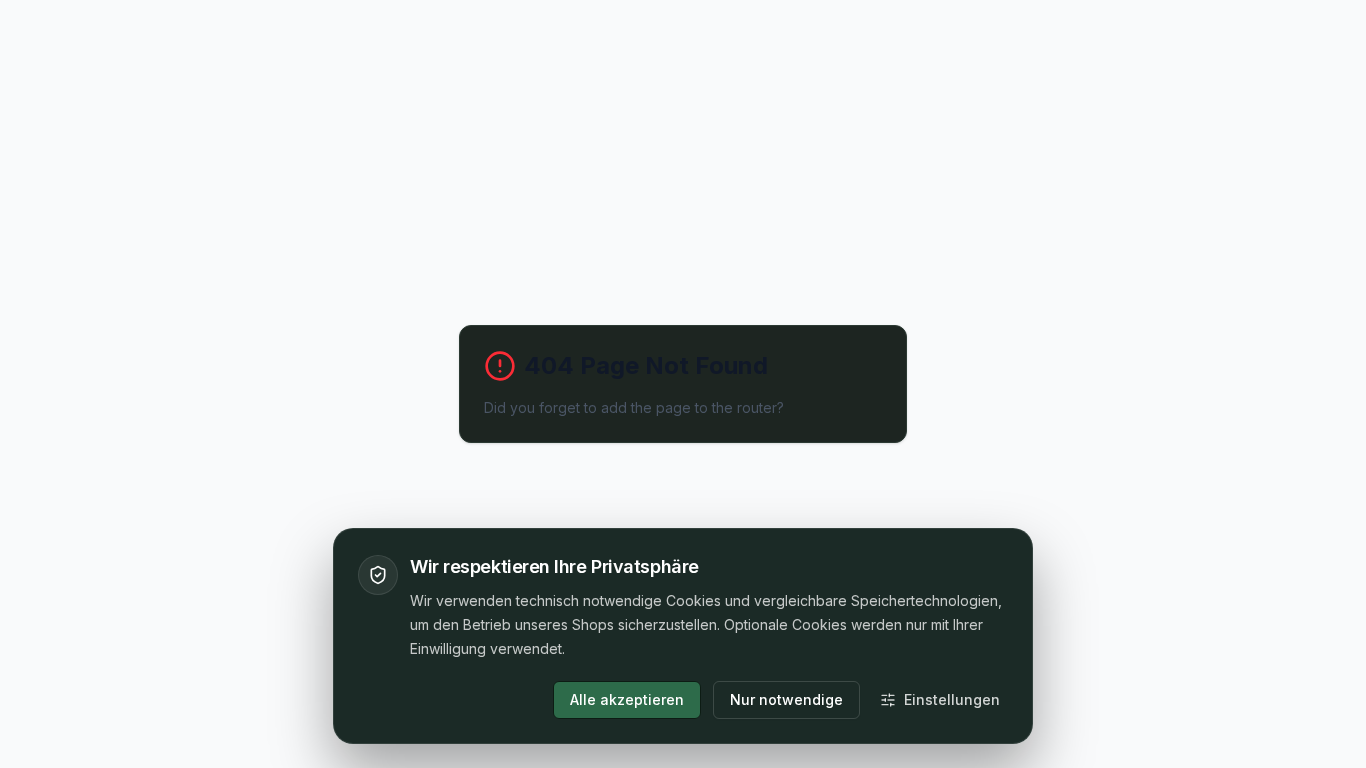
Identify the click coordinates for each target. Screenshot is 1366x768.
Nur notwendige (786, 699)
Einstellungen (952, 699)
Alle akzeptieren (627, 699)
